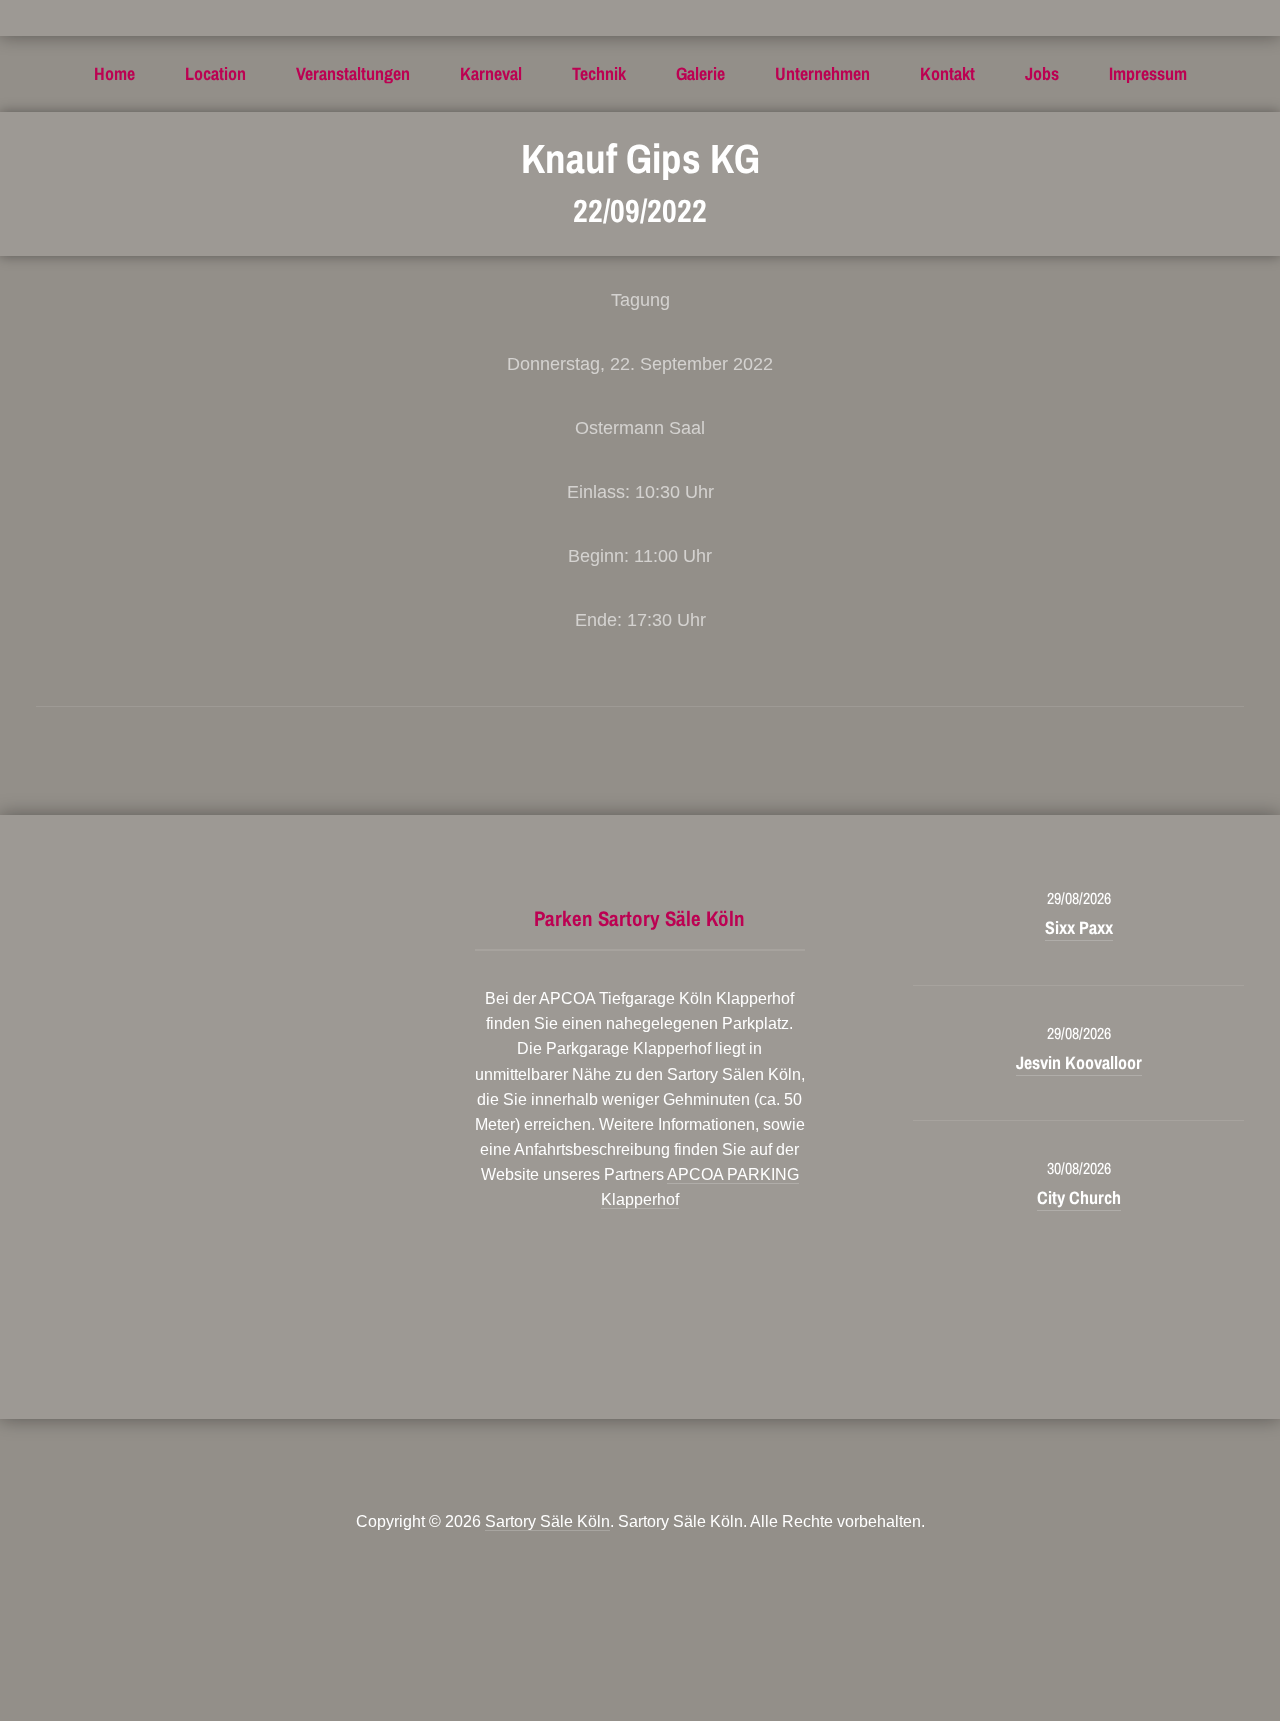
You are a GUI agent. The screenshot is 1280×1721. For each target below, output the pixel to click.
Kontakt (947, 73)
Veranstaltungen (353, 73)
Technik (599, 73)
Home (114, 73)
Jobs (1042, 73)
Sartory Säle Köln (547, 1521)
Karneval (491, 73)
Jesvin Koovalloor (1079, 1062)
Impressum (1148, 73)
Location (215, 73)
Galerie (700, 73)
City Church (1079, 1197)
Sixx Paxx (1079, 927)
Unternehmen (822, 73)
